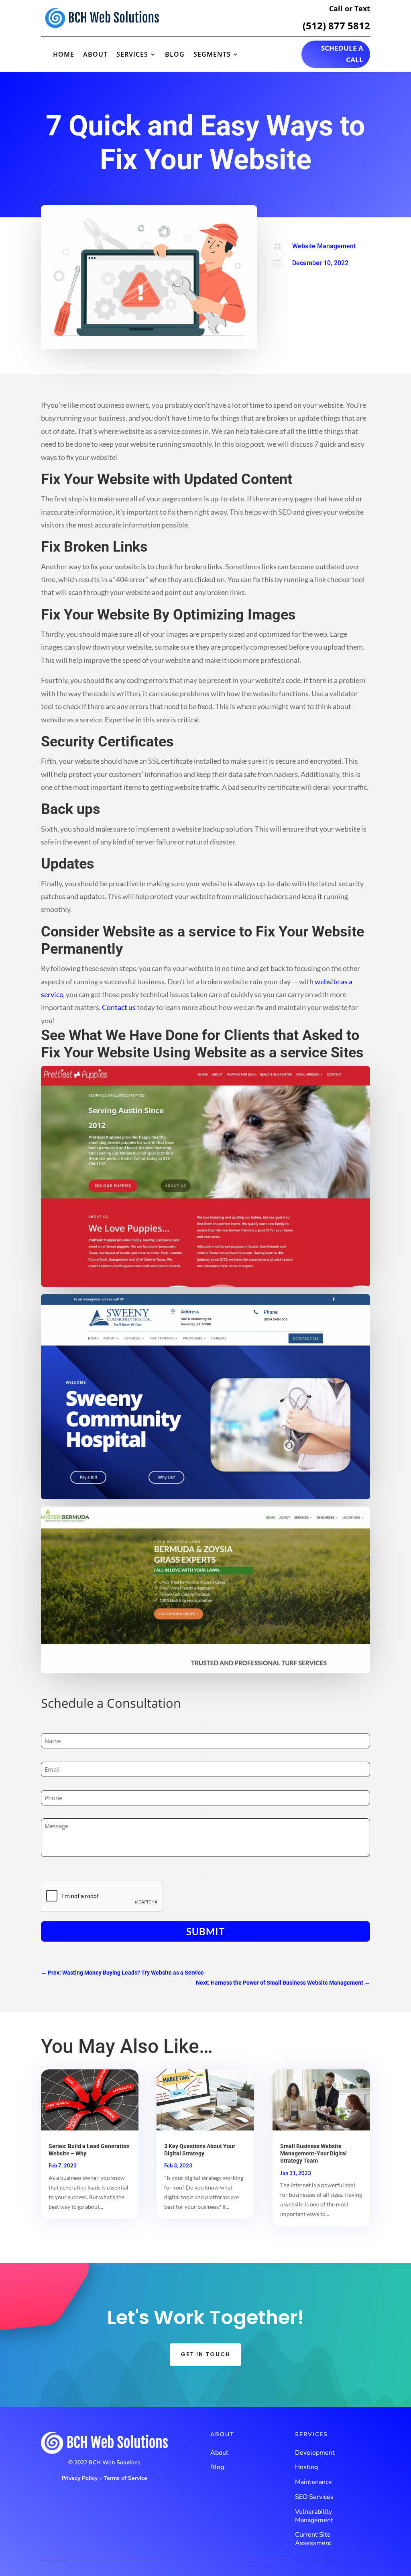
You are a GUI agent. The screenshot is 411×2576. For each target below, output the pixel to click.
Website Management (324, 246)
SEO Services (314, 2497)
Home (64, 55)
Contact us (119, 1007)
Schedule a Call (342, 54)
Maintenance (313, 2482)
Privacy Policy (79, 2478)
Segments (212, 55)
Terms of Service (125, 2478)
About (95, 55)
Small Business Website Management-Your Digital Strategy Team (313, 2153)
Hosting (306, 2467)
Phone (206, 1782)
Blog (175, 55)
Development (315, 2453)
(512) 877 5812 (336, 26)
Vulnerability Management (314, 2516)
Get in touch (205, 2354)
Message (206, 1810)
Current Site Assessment (313, 2539)
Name (205, 1725)
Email (206, 1753)
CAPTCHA (206, 1873)
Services (132, 55)
